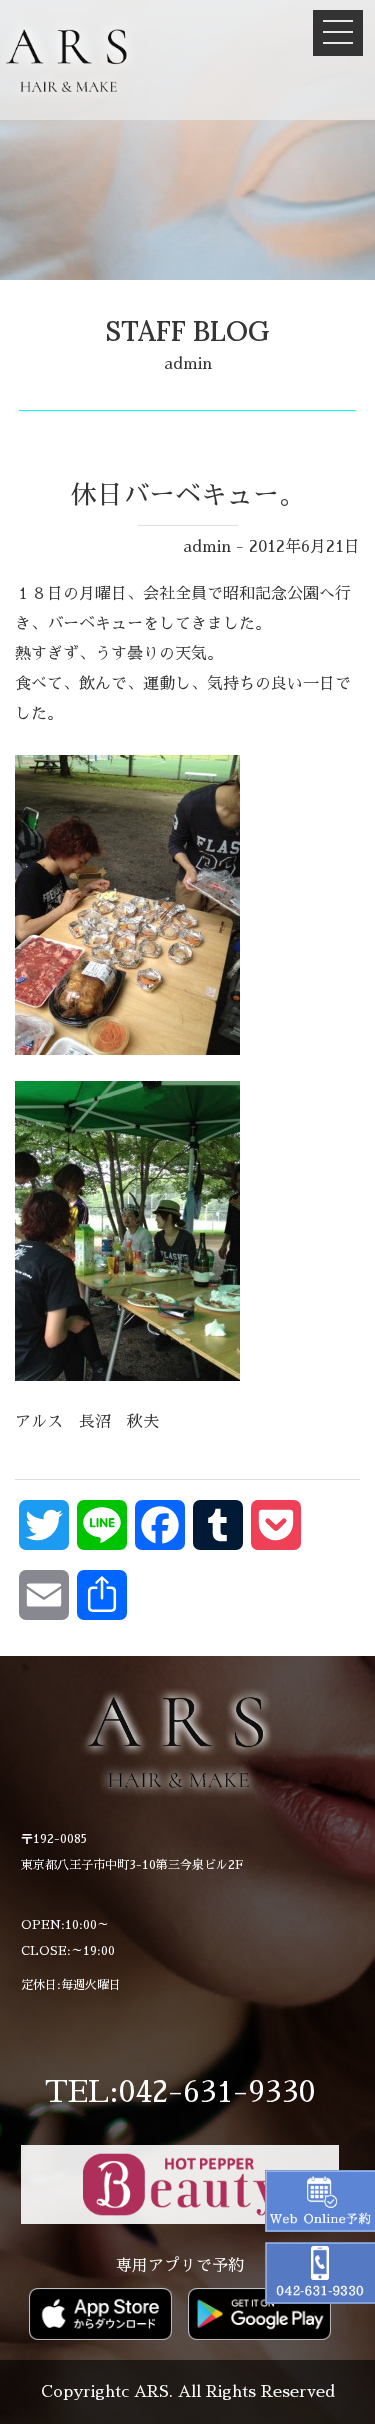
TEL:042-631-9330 (180, 2092)
